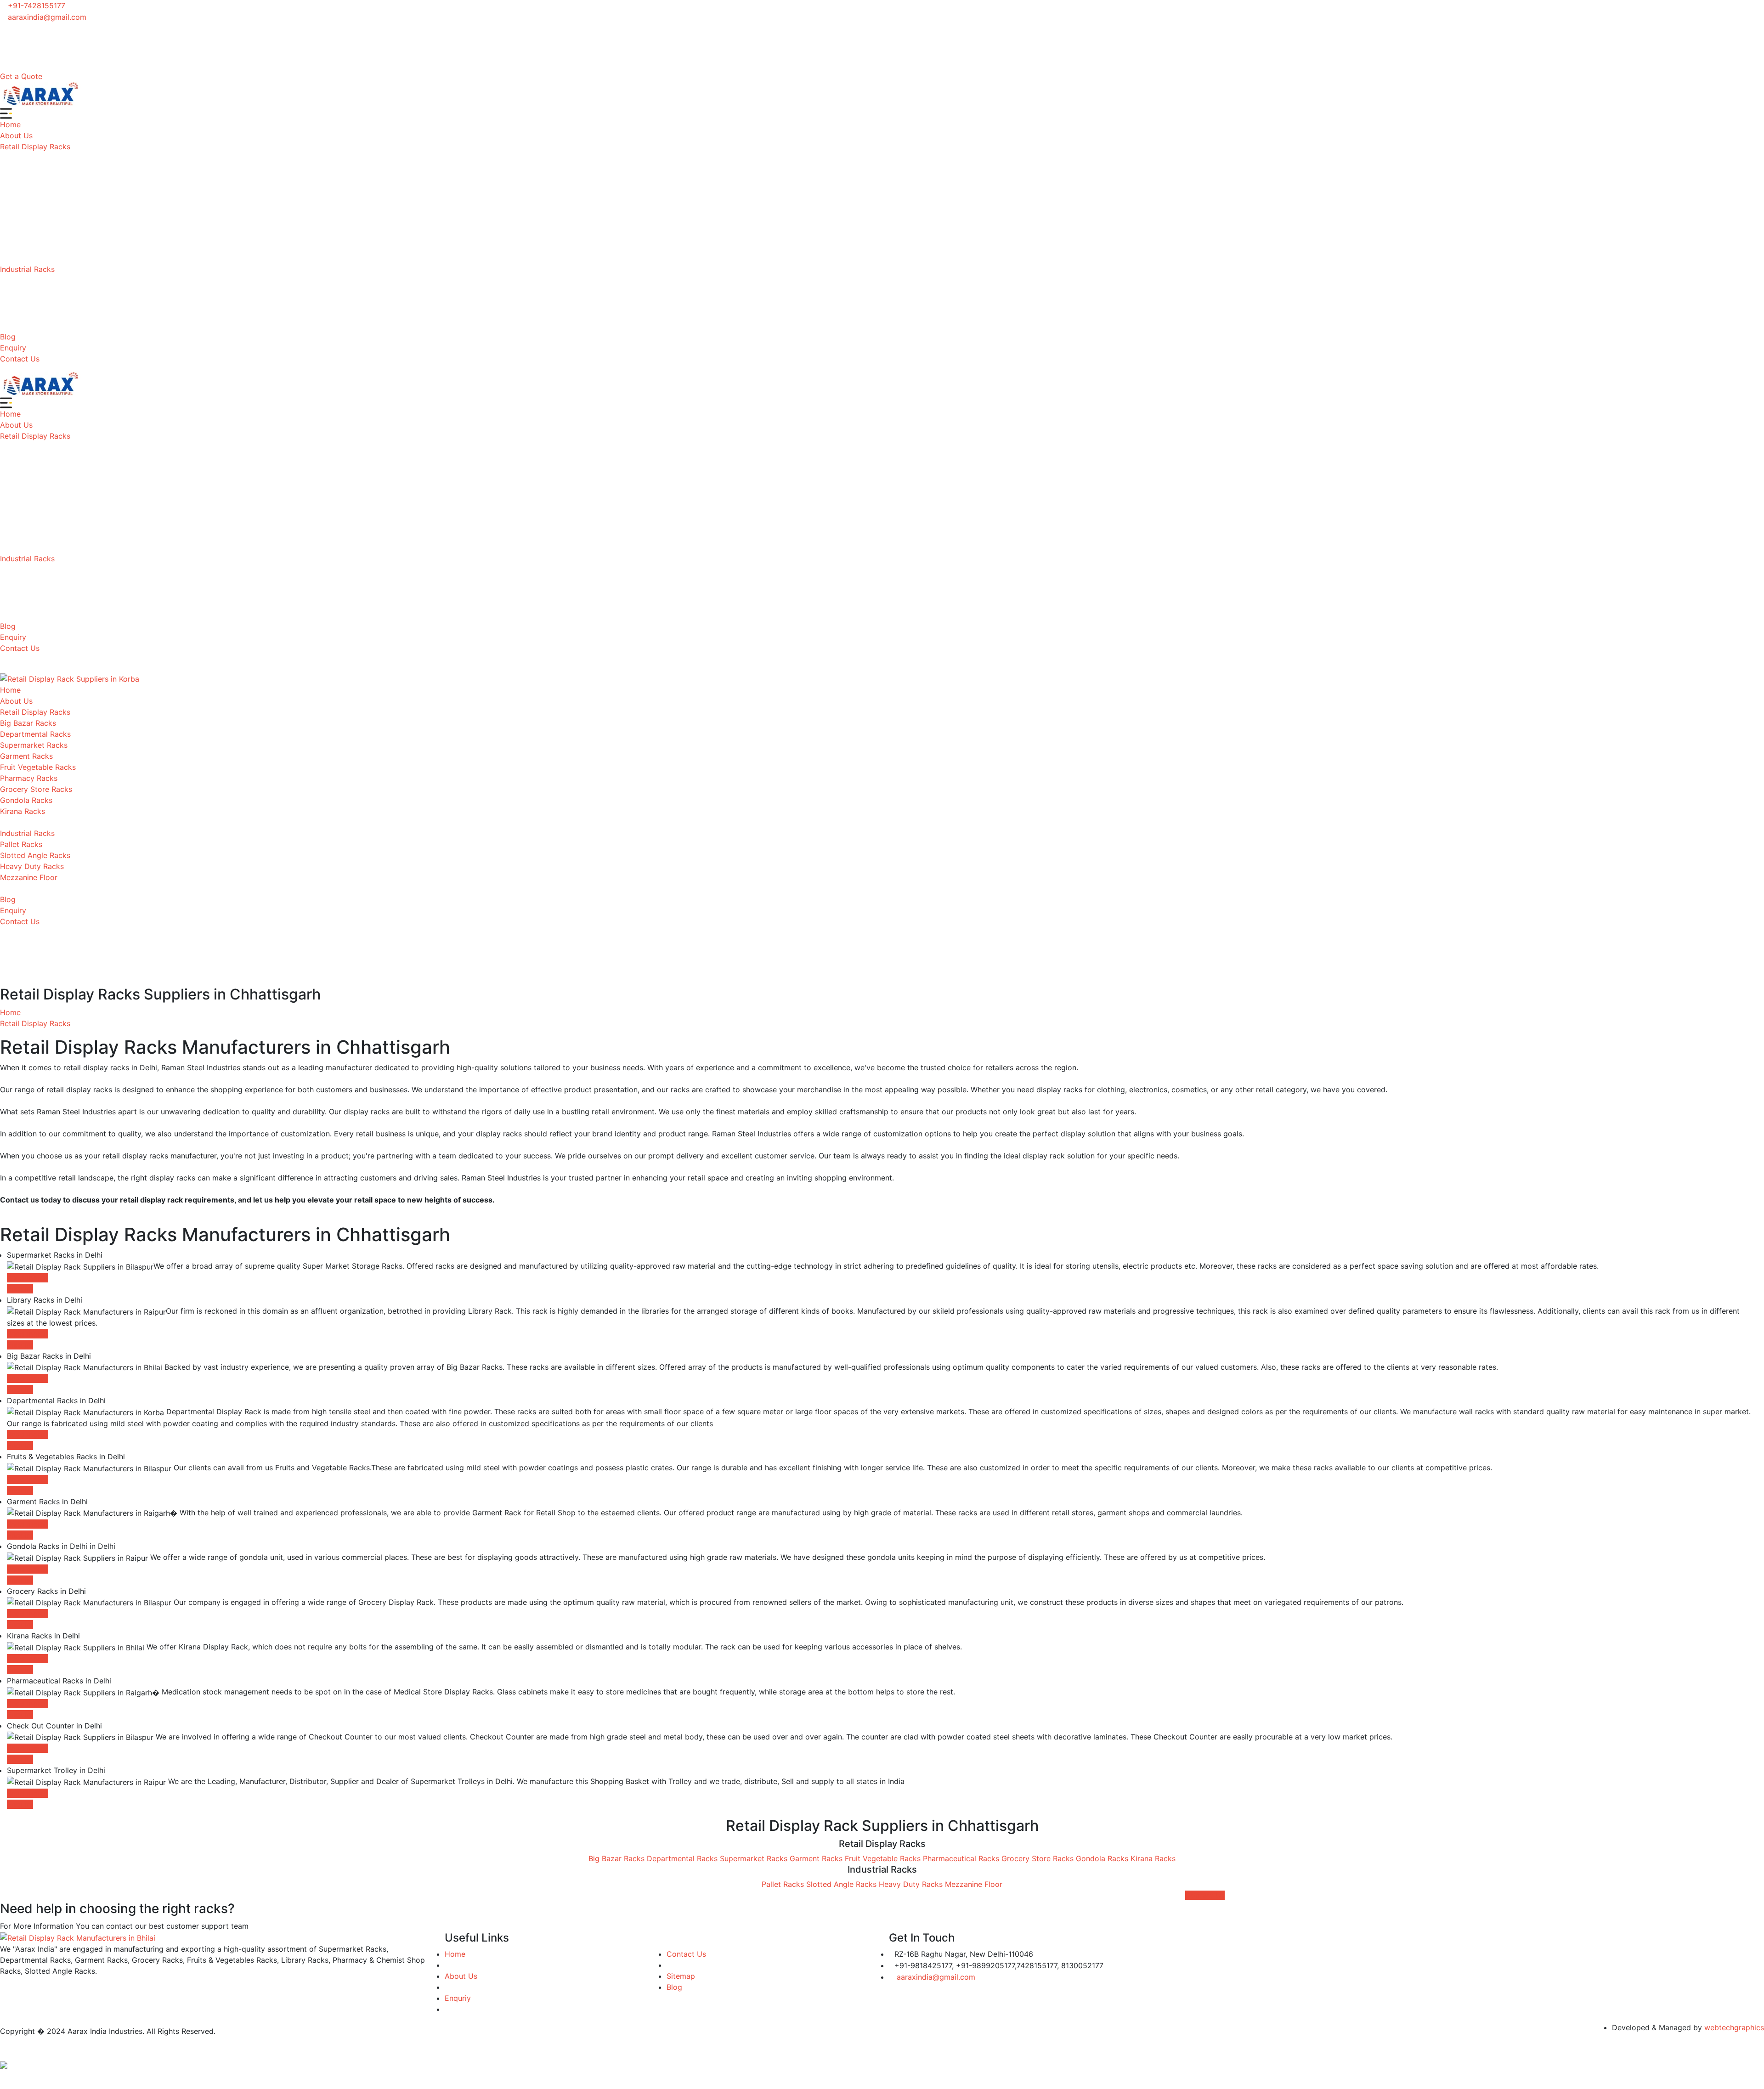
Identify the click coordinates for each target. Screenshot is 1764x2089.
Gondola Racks (26, 800)
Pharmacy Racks (29, 778)
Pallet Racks (21, 844)
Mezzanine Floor (29, 877)
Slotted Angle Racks (35, 855)
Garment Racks (26, 756)
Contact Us (20, 359)
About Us (16, 136)
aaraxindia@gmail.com (46, 17)
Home (10, 124)
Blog (8, 337)
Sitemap (681, 1976)
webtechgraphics (1734, 2027)
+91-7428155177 (35, 6)
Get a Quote (21, 76)
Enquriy (458, 1998)
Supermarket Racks (34, 745)
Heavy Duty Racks (32, 866)
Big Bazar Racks (28, 723)
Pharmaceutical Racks (961, 1858)
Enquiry (13, 348)
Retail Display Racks (35, 147)
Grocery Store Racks (36, 789)
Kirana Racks (23, 811)
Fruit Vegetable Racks (38, 767)
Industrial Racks (27, 269)
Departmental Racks (35, 734)
